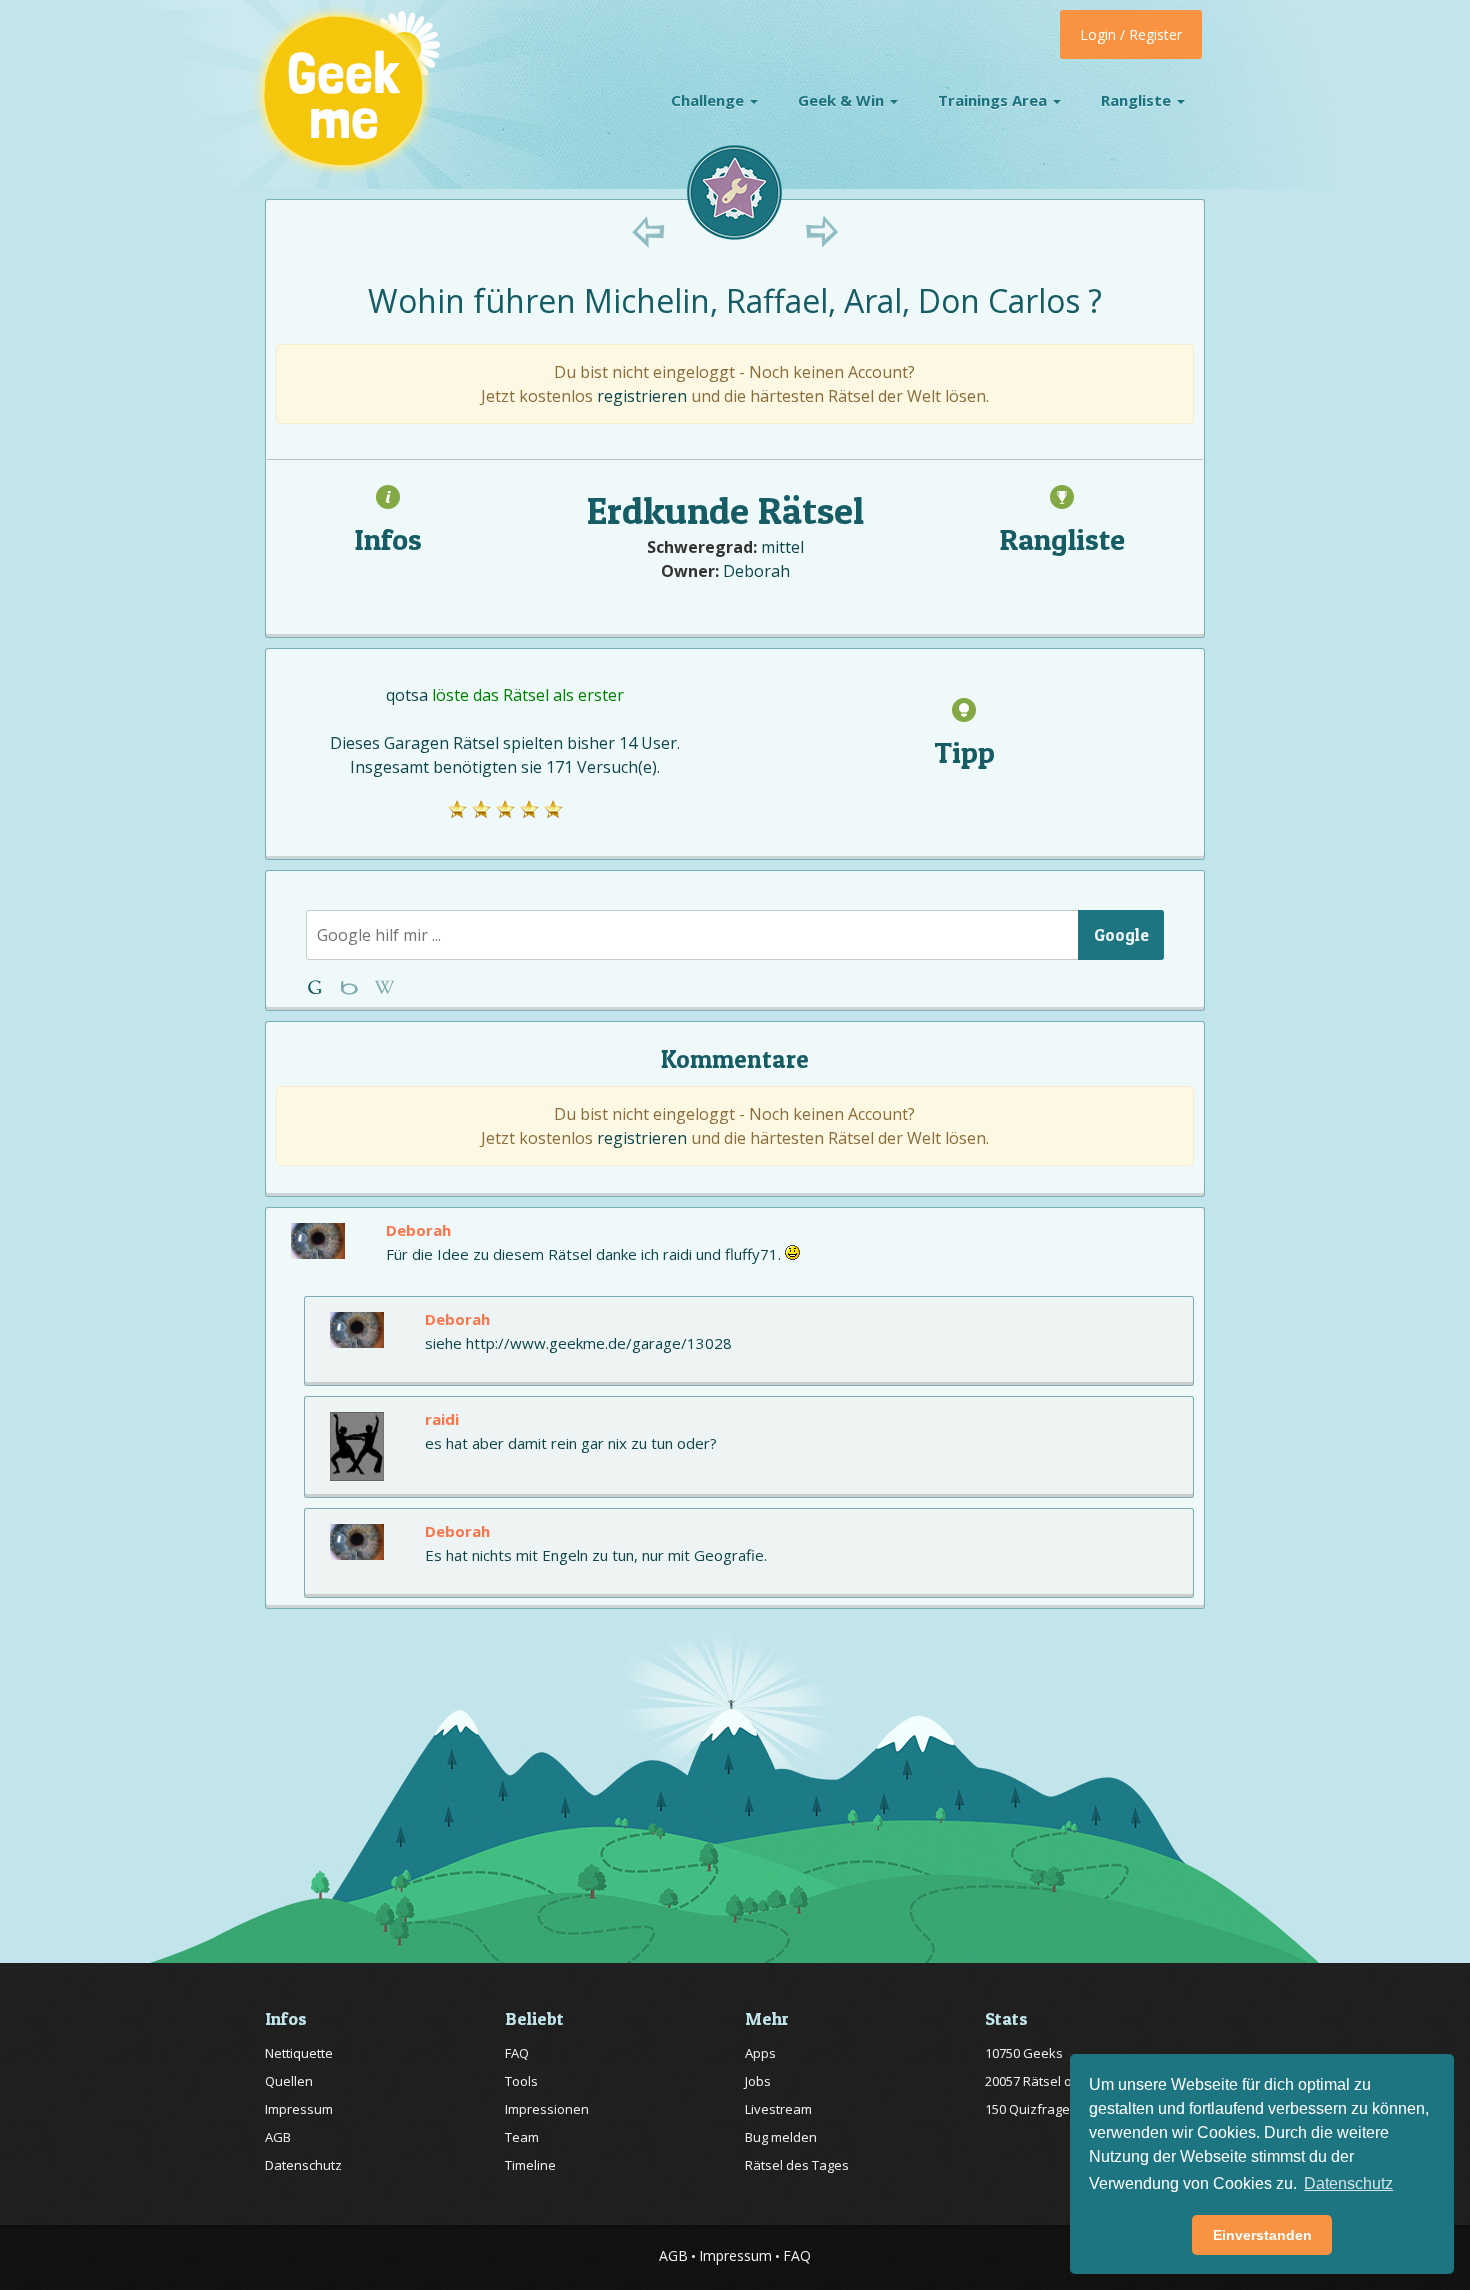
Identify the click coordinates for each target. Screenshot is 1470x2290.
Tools (521, 2081)
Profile (351, 987)
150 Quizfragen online (1052, 2109)
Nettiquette (299, 2053)
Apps (760, 2053)
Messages (384, 987)
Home (318, 987)
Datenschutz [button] (1348, 2183)
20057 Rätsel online (1043, 2081)
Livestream (778, 2109)
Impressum (299, 2109)
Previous (648, 231)
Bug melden (781, 2137)
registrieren (642, 396)
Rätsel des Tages (797, 2165)
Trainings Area (994, 100)
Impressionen (547, 2109)
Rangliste (1138, 100)
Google (1121, 934)
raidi (442, 1419)
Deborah (756, 571)
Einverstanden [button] (1262, 2235)
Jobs (758, 2081)
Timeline (530, 2165)
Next (821, 231)
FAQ (517, 2053)
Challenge (709, 100)
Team (522, 2137)
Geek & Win (843, 100)
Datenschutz (303, 2165)
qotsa (407, 695)
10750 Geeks (1024, 2053)
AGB (278, 2137)
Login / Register (1131, 34)
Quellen (289, 2081)
